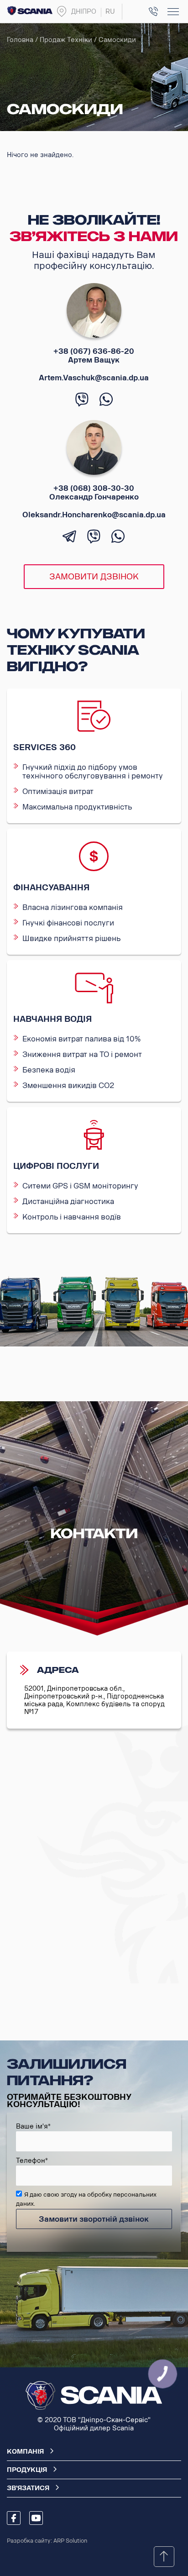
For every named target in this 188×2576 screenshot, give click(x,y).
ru (110, 12)
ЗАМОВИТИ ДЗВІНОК (94, 577)
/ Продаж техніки (64, 40)
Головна (20, 40)
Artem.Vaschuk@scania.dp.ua (94, 378)
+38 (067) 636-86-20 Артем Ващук (94, 356)
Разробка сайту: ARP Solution (47, 2541)
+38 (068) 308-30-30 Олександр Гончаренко (94, 493)
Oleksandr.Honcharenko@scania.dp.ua (94, 515)
